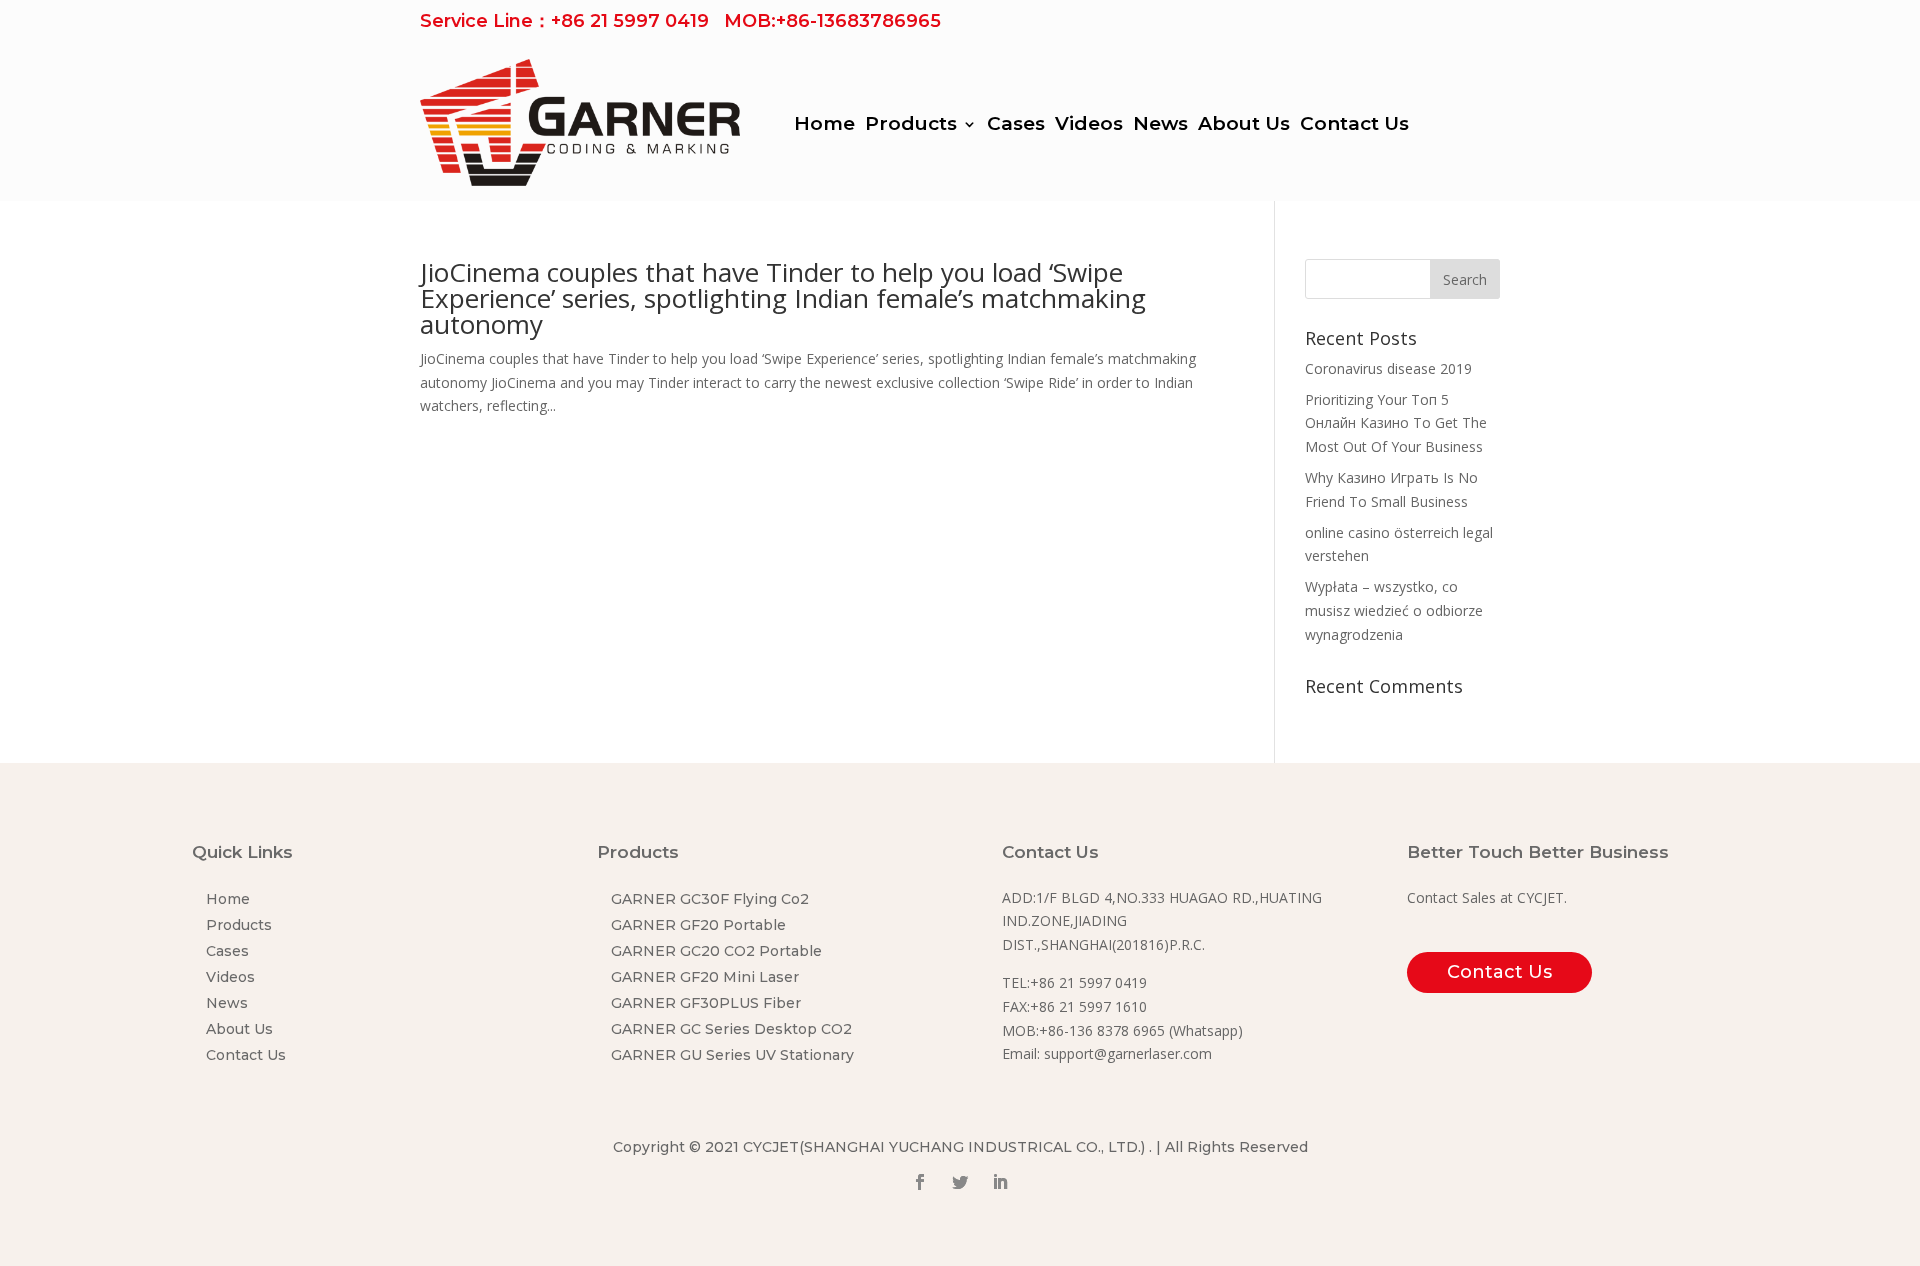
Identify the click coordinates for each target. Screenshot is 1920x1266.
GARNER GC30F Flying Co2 (710, 899)
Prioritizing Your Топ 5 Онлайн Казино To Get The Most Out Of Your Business (1396, 423)
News (1160, 126)
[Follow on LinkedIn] (1000, 1182)
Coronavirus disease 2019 (1388, 368)
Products (911, 126)
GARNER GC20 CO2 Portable (716, 951)
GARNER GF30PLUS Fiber (706, 1003)
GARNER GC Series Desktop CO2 (731, 1029)
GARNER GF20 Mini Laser (705, 977)
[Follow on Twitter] (960, 1182)
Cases (1016, 126)
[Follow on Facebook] (920, 1182)
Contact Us (1354, 126)
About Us (1244, 126)
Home (824, 126)
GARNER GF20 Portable (698, 925)
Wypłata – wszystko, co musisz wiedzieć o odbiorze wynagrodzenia (1394, 610)
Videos (1089, 126)
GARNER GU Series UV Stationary (732, 1055)
